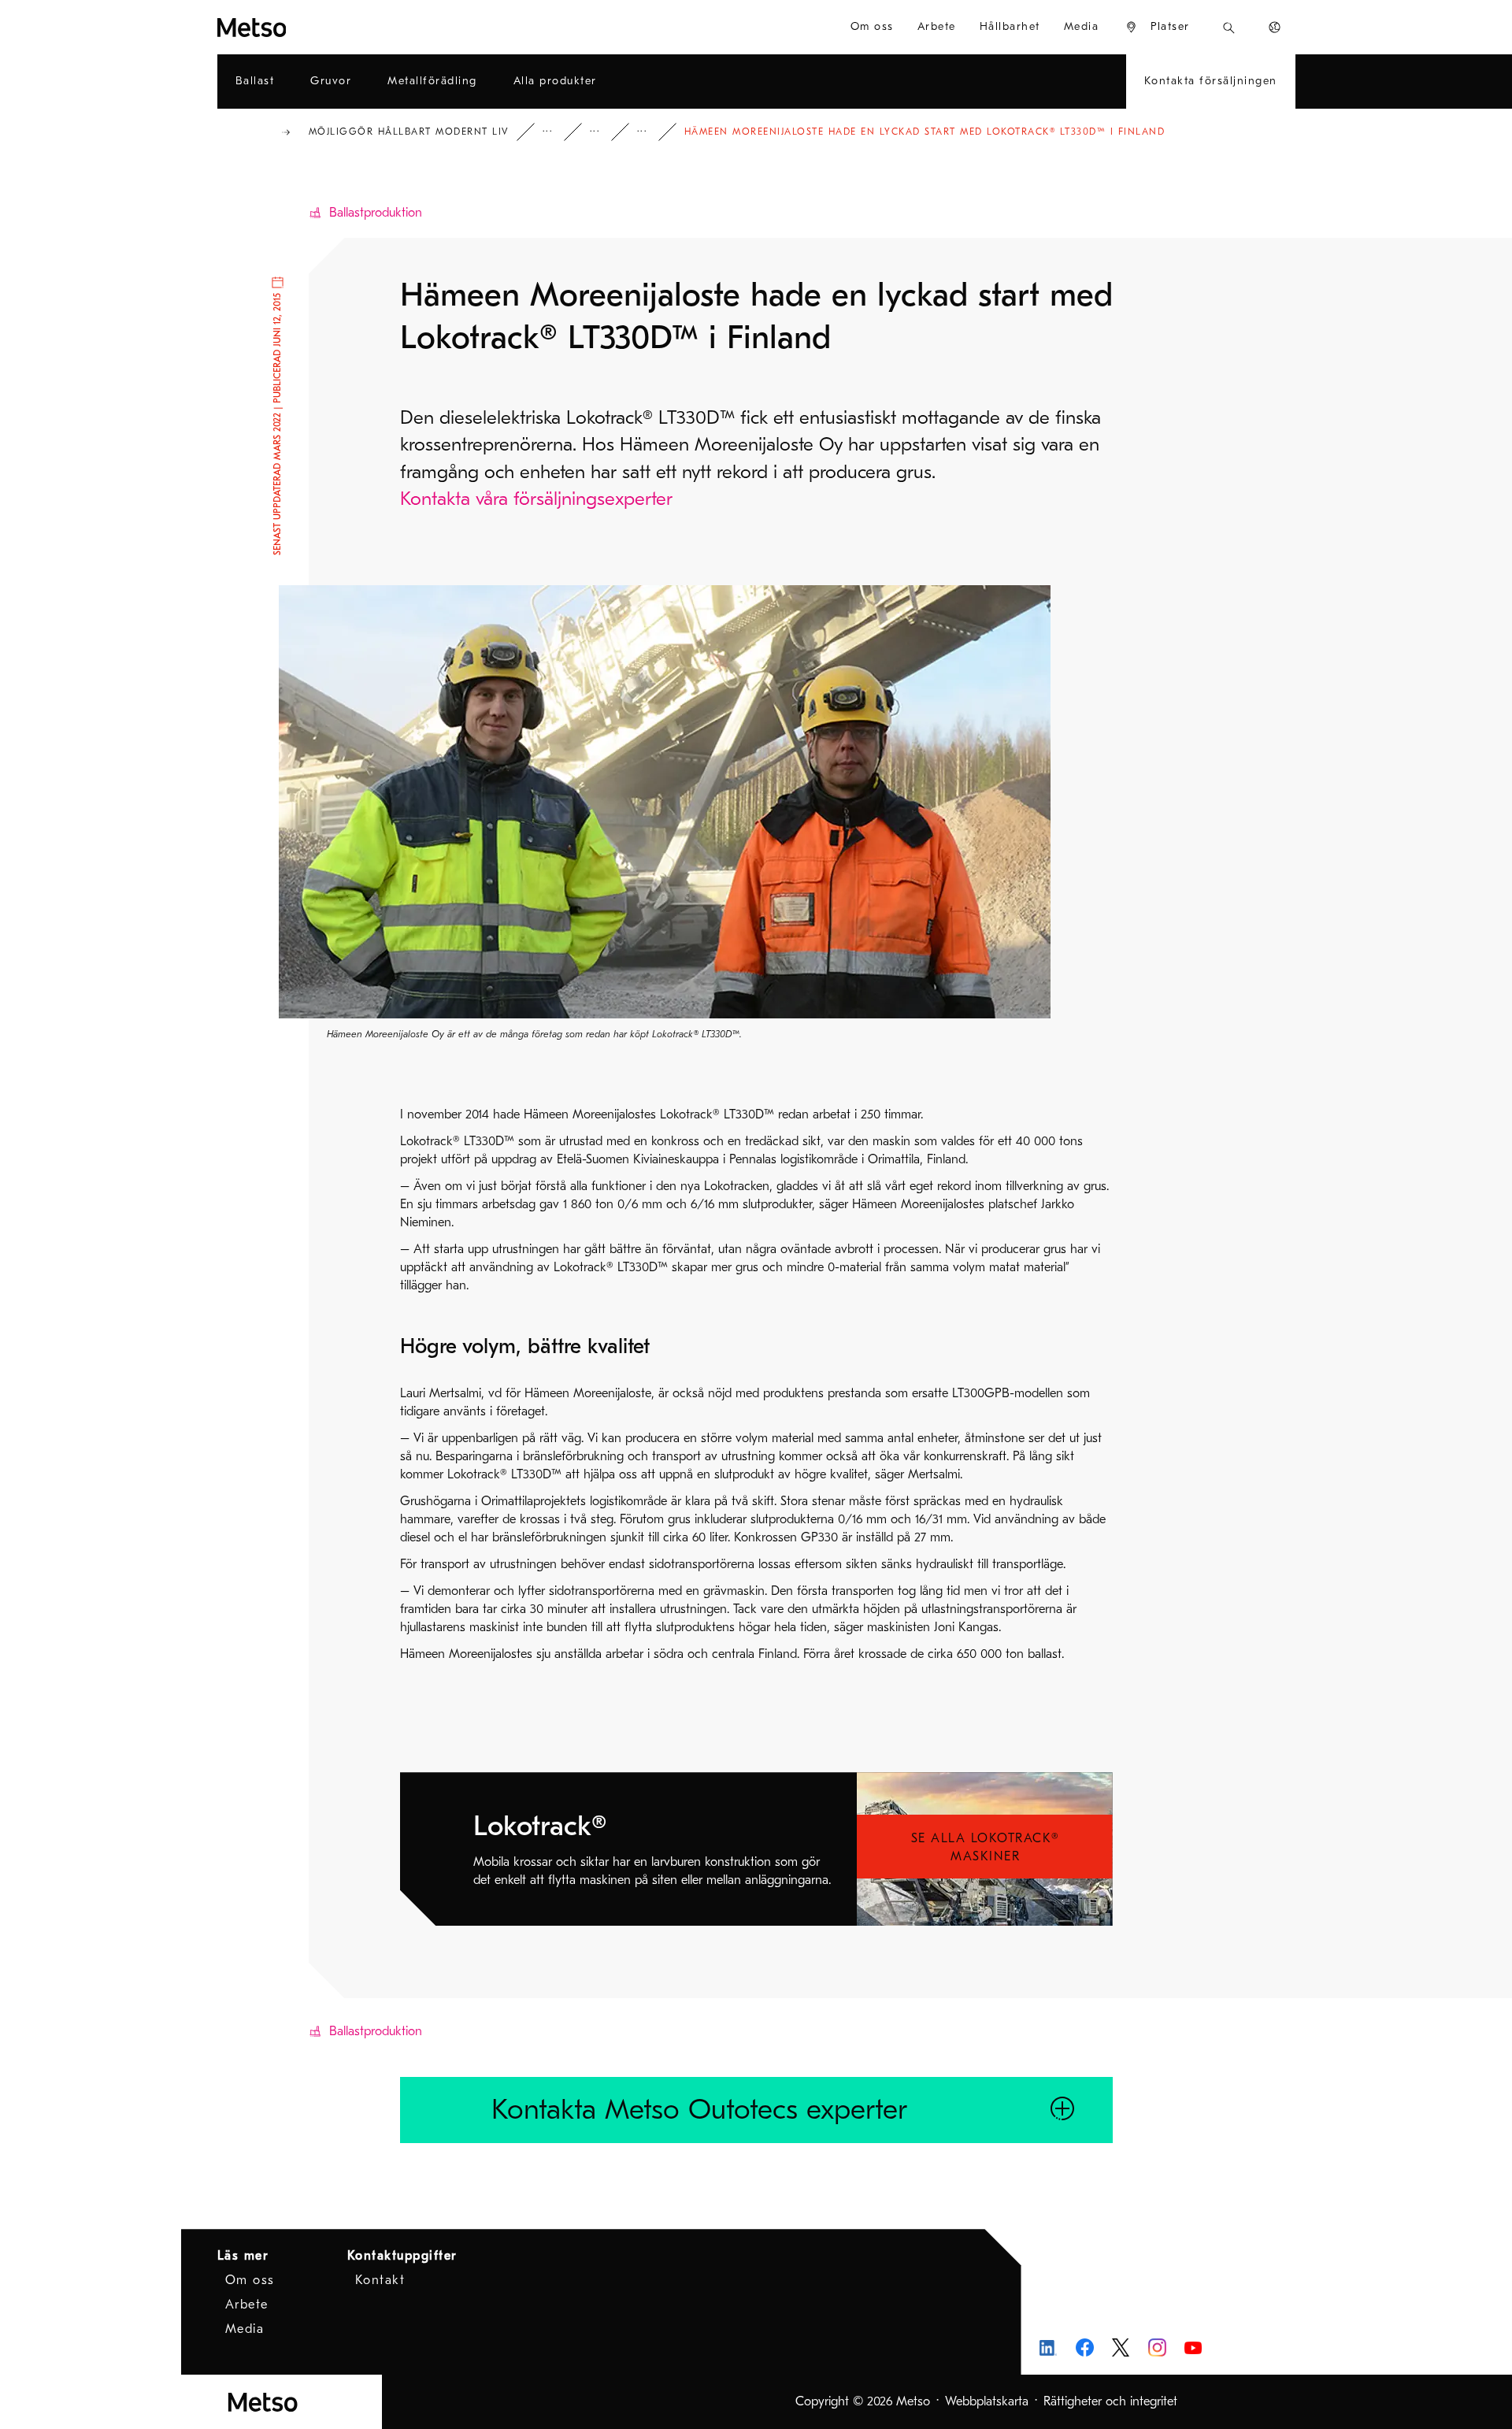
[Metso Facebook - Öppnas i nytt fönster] (1085, 2347)
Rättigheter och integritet (1110, 2401)
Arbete (247, 2305)
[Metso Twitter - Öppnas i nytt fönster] (1121, 2348)
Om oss (250, 2280)
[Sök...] (1229, 27)
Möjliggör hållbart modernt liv (409, 132)
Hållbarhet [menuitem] (1010, 26)
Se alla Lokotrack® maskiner (986, 1847)
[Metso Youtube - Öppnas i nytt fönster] (1193, 2347)
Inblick (558, 132)
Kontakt (380, 2280)
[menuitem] (1157, 27)
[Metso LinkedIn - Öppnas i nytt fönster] (1049, 2347)
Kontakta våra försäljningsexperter (536, 499)
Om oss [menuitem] (872, 26)
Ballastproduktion (376, 213)
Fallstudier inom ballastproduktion (653, 132)
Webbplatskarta (987, 2401)
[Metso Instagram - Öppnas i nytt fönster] (1157, 2347)
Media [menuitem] (1082, 26)
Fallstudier (606, 132)
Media (245, 2329)
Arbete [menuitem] (937, 26)
